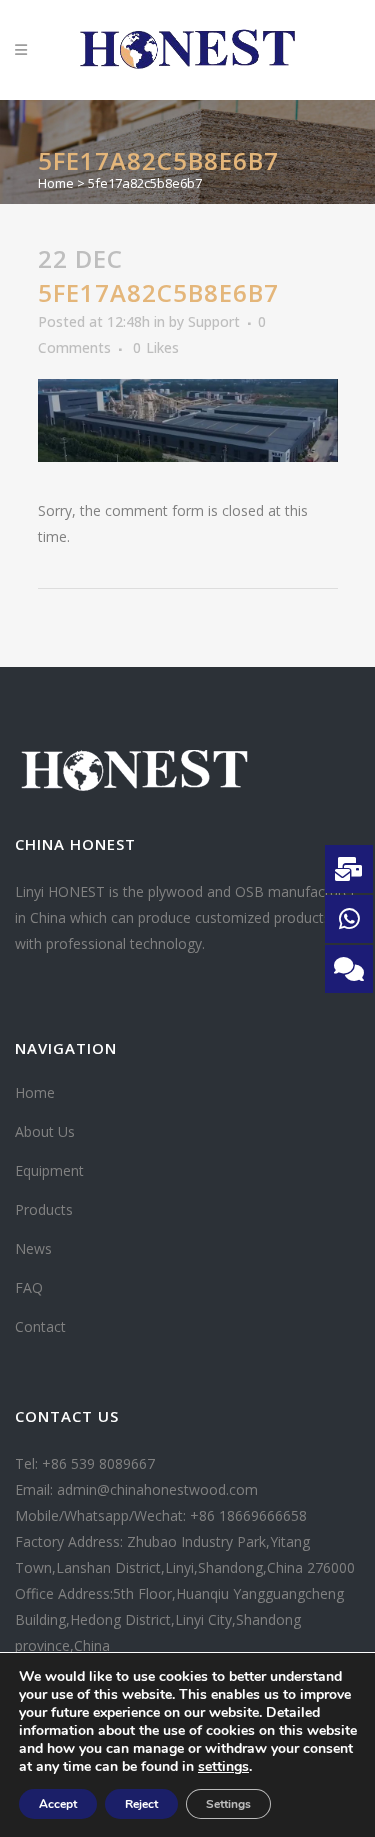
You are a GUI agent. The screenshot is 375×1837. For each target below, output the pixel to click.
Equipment (49, 1170)
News (33, 1248)
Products (44, 1209)
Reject (141, 1804)
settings (223, 1767)
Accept (58, 1804)
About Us (45, 1131)
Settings (228, 1804)
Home (56, 183)
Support (214, 321)
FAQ (29, 1287)
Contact (40, 1326)
